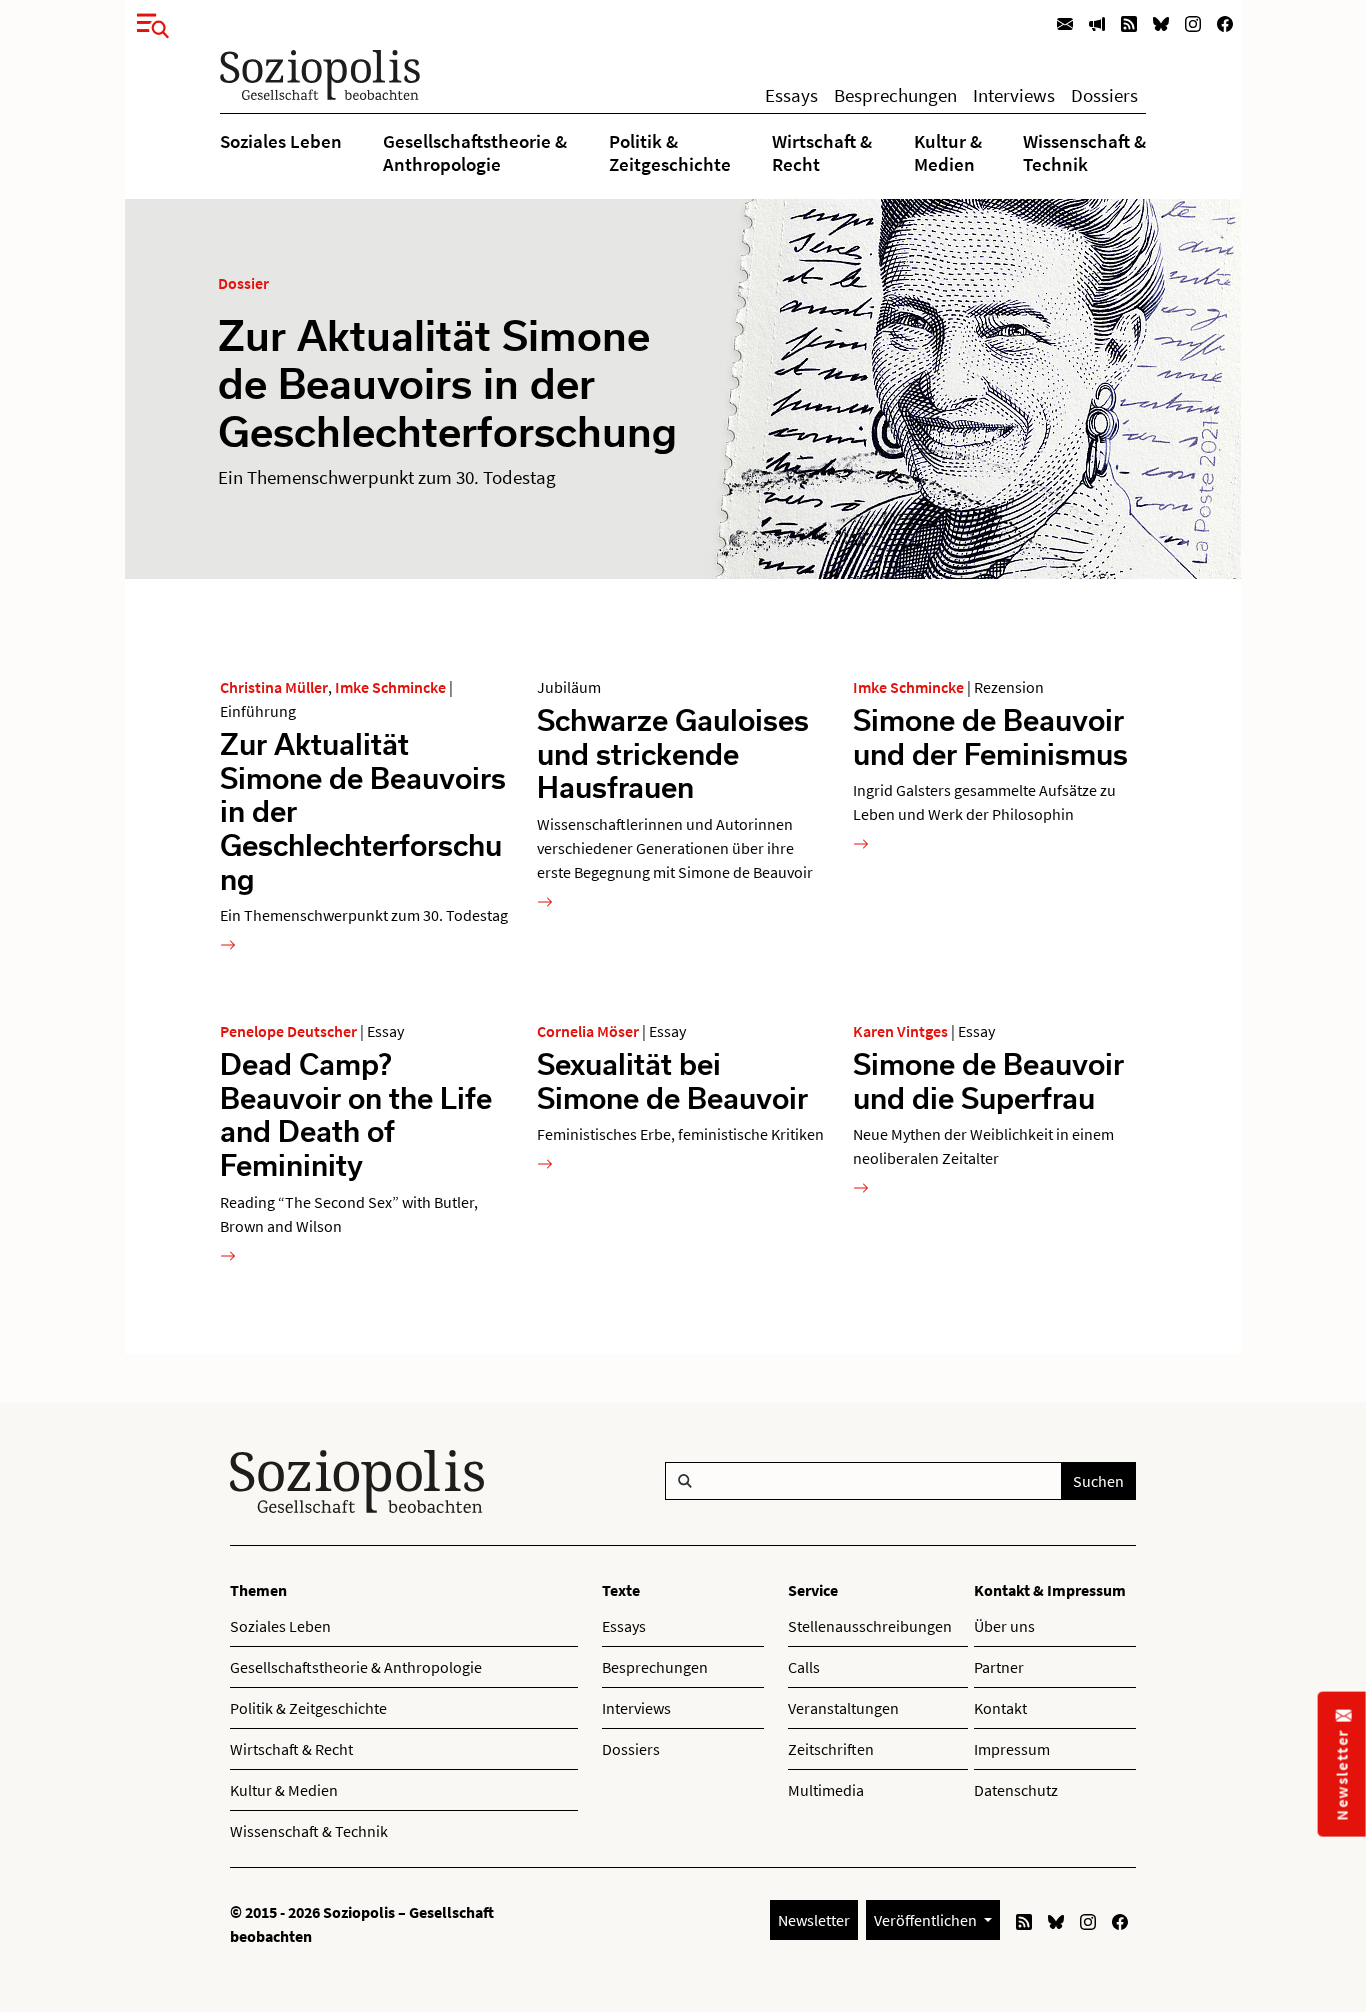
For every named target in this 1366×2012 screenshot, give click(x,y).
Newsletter (814, 1920)
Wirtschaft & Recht (822, 152)
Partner (999, 1667)
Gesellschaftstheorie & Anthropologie (475, 152)
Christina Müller (274, 687)
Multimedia (826, 1790)
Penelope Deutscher (288, 1031)
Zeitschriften (831, 1749)
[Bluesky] (1161, 22)
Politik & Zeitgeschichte (670, 152)
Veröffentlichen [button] (927, 1920)
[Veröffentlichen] (1097, 22)
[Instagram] (1193, 22)
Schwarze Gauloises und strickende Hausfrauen (673, 753)
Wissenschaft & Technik (1084, 152)
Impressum (1012, 1749)
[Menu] (147, 22)
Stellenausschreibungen (870, 1626)
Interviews (1014, 95)
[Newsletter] (1065, 22)
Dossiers (1104, 95)
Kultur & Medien (948, 152)
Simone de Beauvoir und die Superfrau (988, 1080)
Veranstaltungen (843, 1708)
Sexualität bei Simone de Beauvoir (672, 1080)
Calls (804, 1667)
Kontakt (1000, 1708)
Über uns (1004, 1626)
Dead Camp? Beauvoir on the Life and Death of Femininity (356, 1114)
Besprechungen (895, 95)
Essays (791, 95)
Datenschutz (1016, 1790)
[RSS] (1129, 22)
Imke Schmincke (390, 687)
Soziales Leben (281, 141)
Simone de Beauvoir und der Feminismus (990, 736)
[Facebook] (1225, 22)
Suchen (1098, 1481)
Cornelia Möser (588, 1031)
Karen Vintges (900, 1031)
